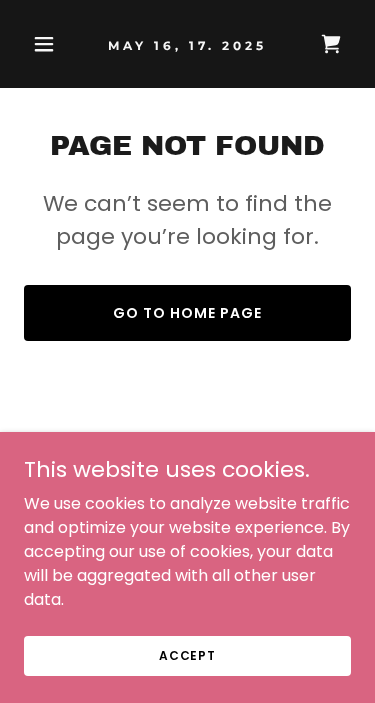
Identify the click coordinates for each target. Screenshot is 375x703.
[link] (187, 44)
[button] (48, 44)
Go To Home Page (187, 313)
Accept (187, 654)
